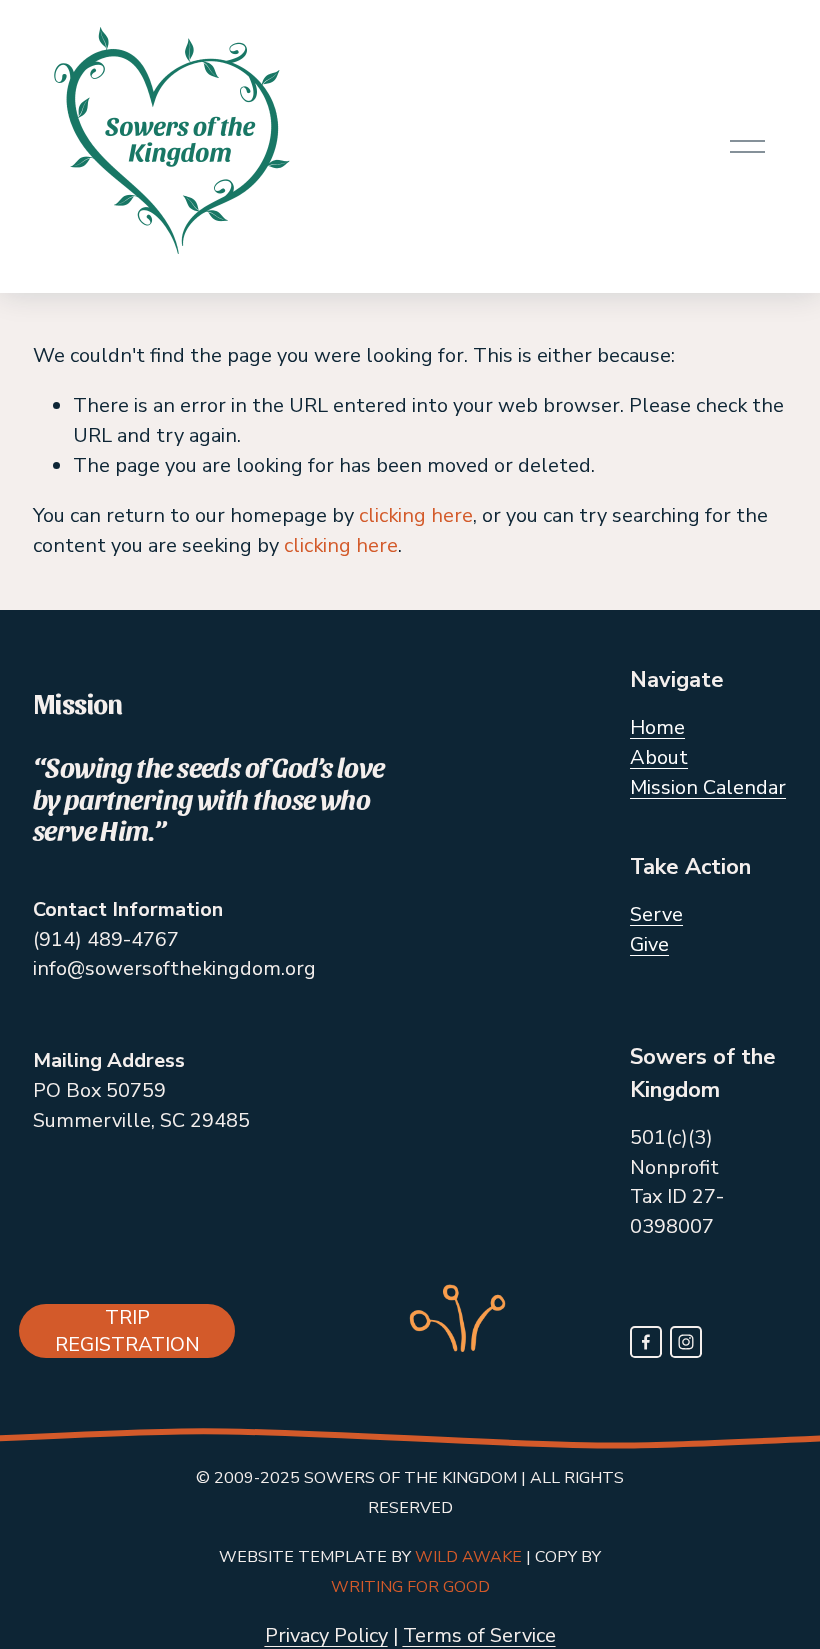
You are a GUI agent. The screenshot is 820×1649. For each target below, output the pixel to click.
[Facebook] (646, 1342)
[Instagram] (686, 1342)
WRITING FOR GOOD (410, 1587)
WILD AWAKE (468, 1557)
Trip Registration (127, 1331)
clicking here (416, 515)
